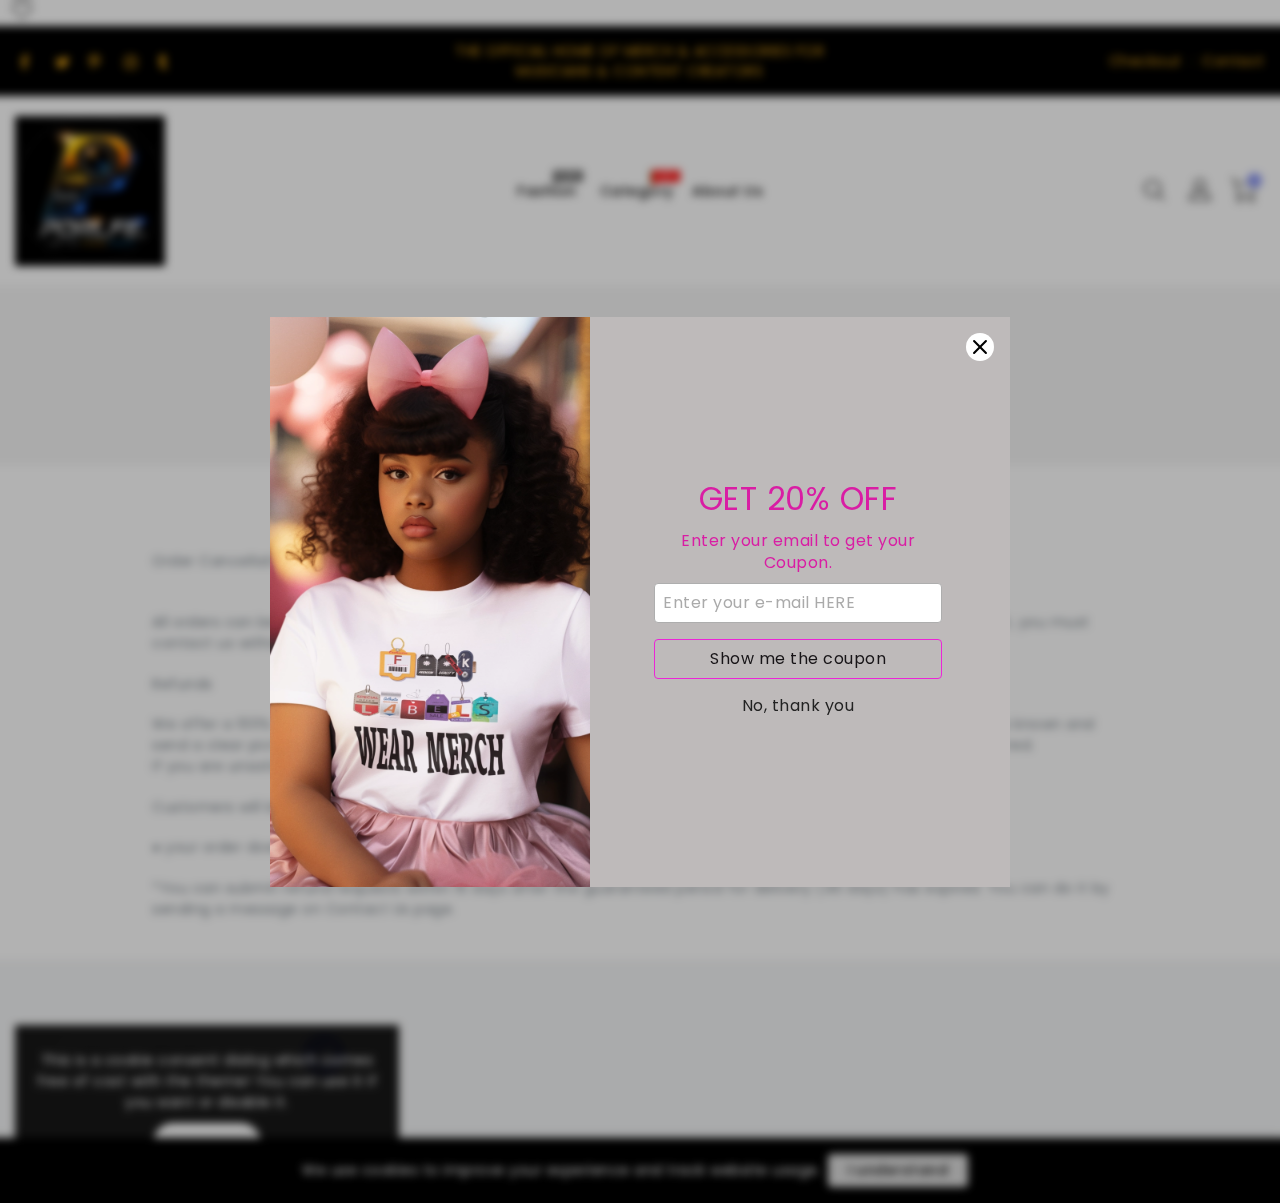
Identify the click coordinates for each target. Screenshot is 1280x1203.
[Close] (980, 347)
